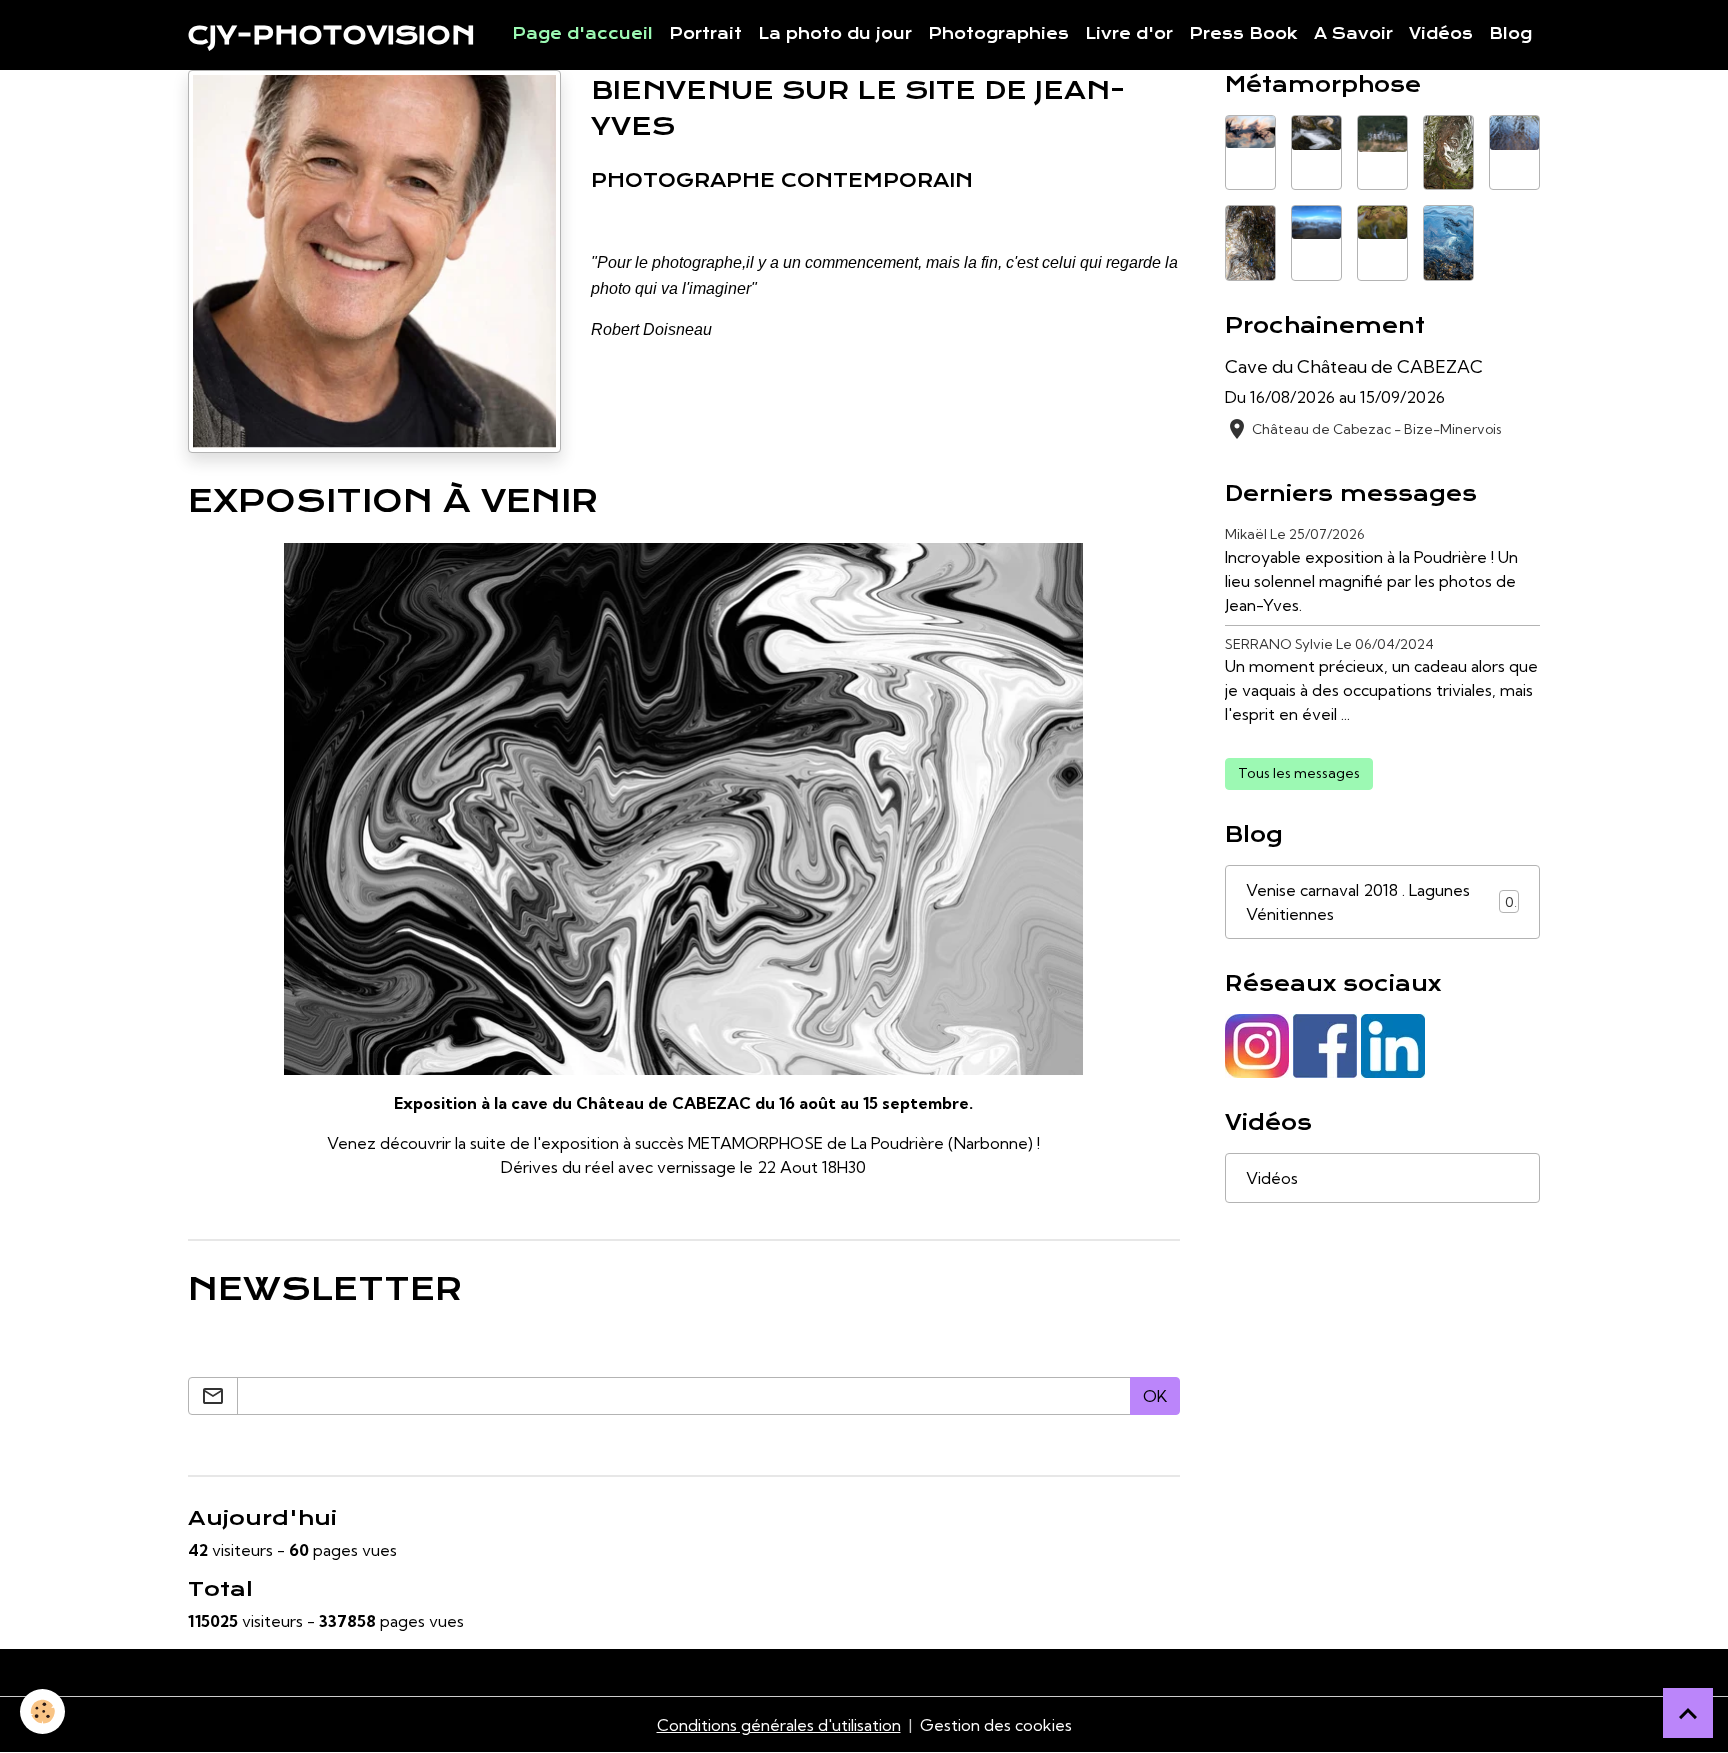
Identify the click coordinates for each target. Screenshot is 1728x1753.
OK (1155, 1396)
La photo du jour (835, 34)
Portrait (705, 34)
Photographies (998, 34)
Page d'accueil (582, 34)
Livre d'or (1129, 34)
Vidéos (1441, 34)
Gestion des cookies (996, 1725)
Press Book (1243, 34)
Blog (1510, 34)
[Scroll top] (1688, 1713)
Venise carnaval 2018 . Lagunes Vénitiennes (1380, 902)
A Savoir (1353, 34)
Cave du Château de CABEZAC (1354, 366)
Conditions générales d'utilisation (779, 1725)
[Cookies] (42, 1711)
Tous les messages (1299, 773)
